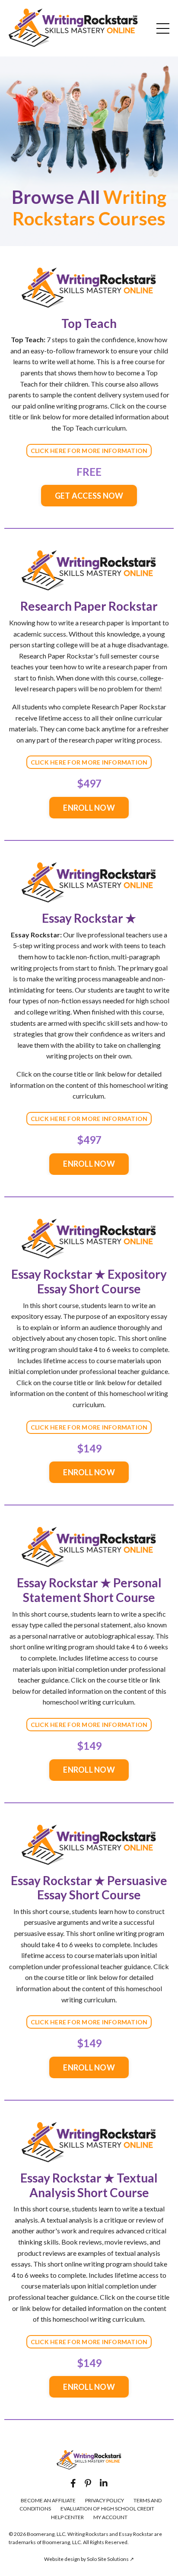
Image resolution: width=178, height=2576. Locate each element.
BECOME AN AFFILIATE (48, 2500)
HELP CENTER (67, 2517)
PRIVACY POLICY (105, 2500)
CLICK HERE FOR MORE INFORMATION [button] (89, 451)
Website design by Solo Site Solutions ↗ (89, 2559)
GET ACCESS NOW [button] (89, 496)
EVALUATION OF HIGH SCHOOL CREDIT (107, 2509)
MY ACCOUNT (110, 2517)
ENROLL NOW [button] (89, 808)
